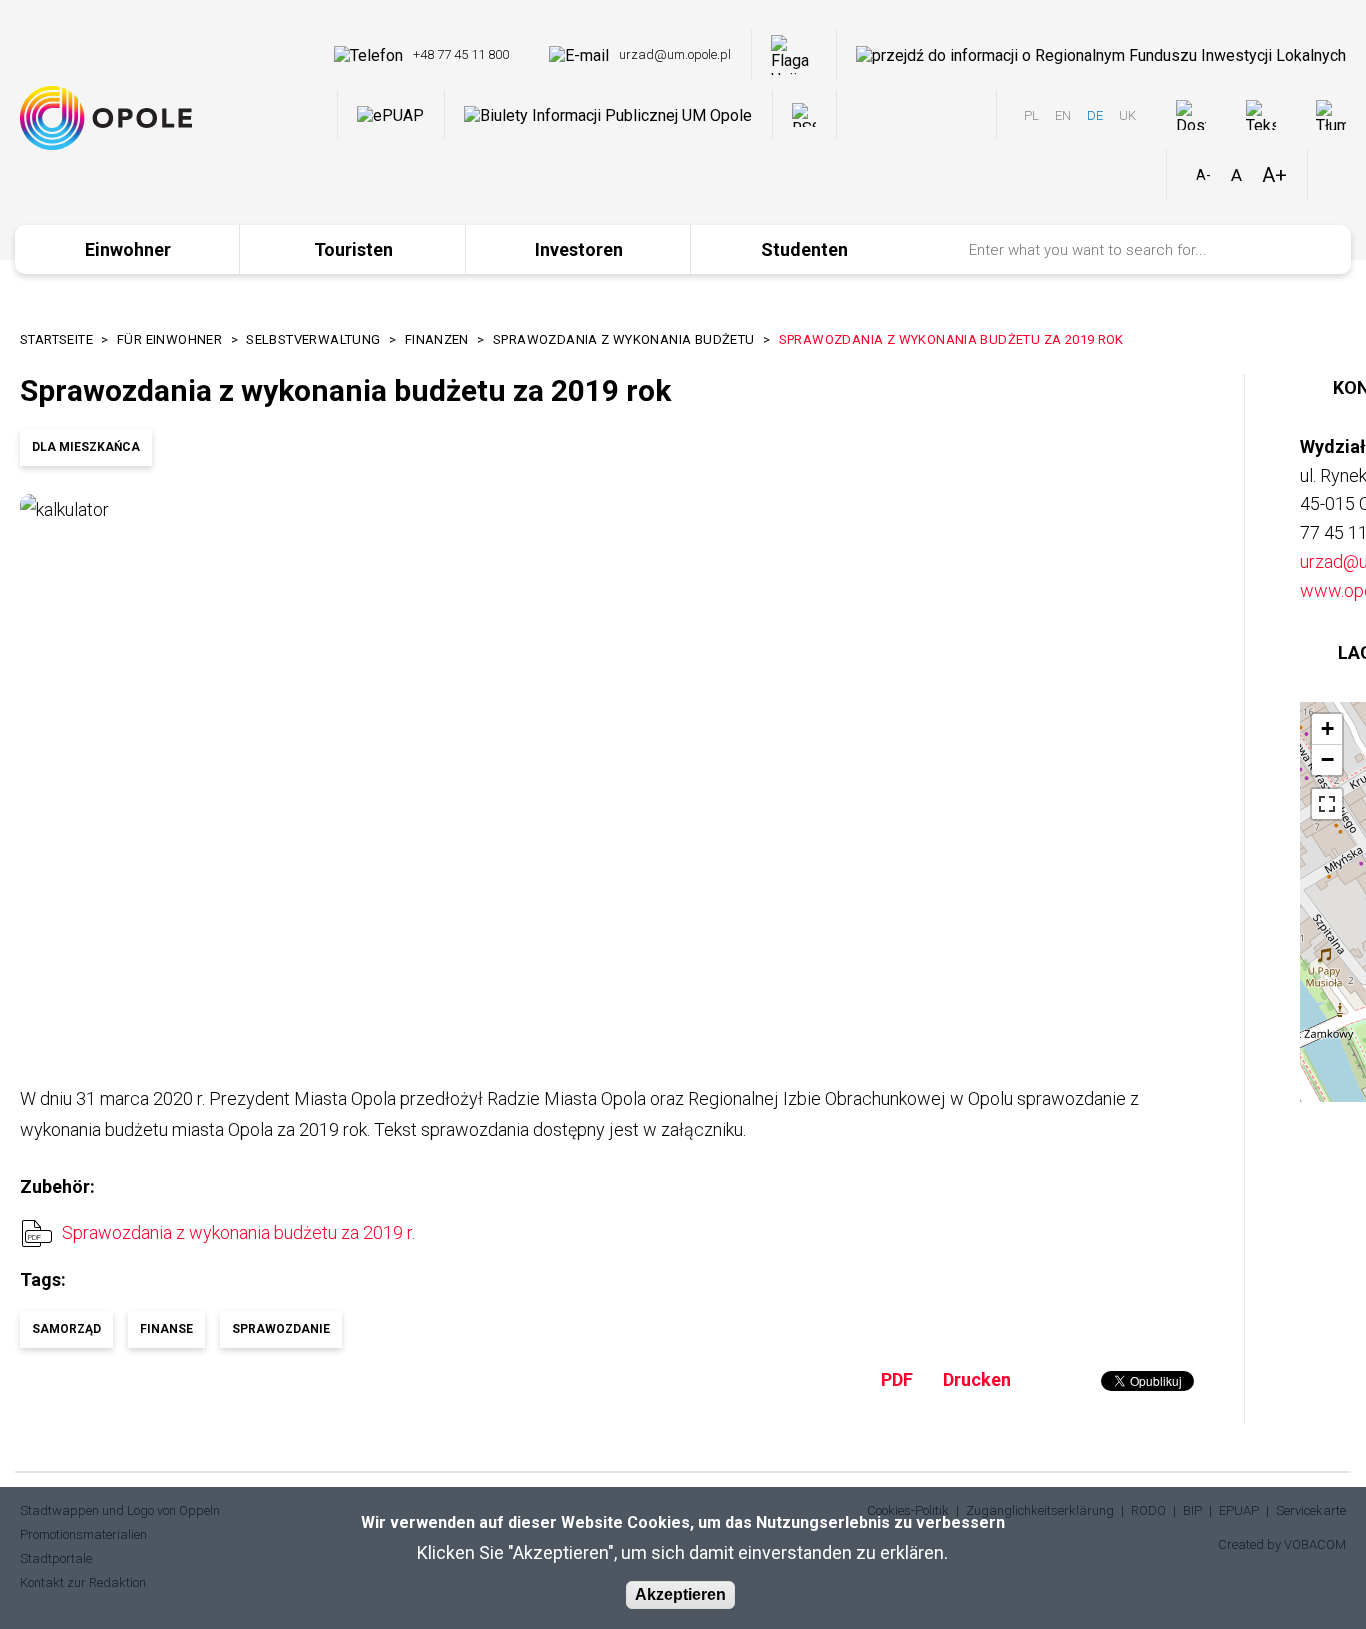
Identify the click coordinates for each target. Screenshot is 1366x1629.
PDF (897, 1379)
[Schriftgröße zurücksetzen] (1236, 175)
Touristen (353, 249)
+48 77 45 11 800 (461, 54)
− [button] (1327, 759)
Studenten (804, 249)
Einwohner (128, 249)
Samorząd (66, 1329)
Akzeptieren (680, 1594)
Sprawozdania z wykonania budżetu (623, 339)
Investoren (579, 249)
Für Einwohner (169, 339)
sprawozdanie (281, 1329)
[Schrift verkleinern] (1203, 175)
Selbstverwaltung (313, 339)
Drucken (977, 1379)
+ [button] (1327, 728)
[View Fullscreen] (1327, 804)
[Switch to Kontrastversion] (1336, 175)
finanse (166, 1329)
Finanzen (437, 339)
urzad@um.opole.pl (675, 54)
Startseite (56, 339)
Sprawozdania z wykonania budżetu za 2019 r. (238, 1232)
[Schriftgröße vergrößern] (1274, 175)
